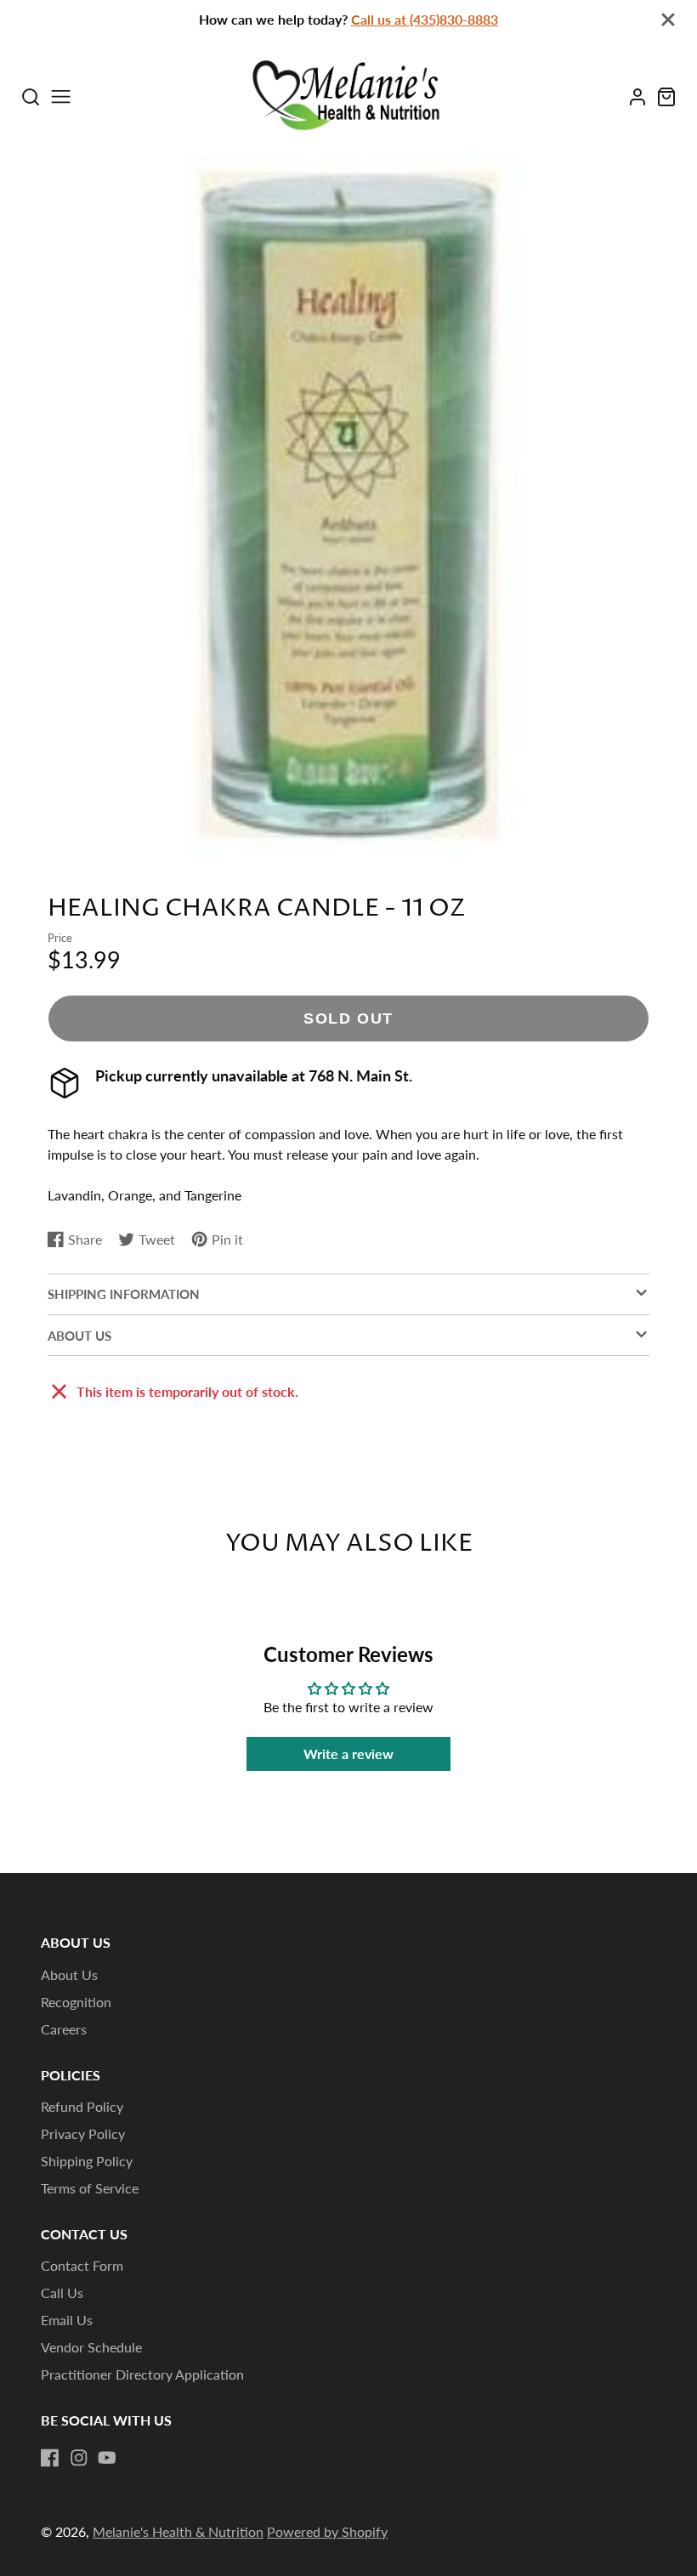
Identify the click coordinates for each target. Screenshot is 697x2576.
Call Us (62, 2292)
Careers (64, 2029)
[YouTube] (107, 2458)
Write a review (348, 1753)
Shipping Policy (87, 2161)
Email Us (67, 2320)
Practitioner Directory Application (142, 2374)
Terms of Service (90, 2188)
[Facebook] (50, 2458)
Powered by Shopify (327, 2531)
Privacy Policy (83, 2133)
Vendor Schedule (91, 2347)
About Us (69, 1975)
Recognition (76, 2002)
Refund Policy (82, 2106)
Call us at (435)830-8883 (425, 19)
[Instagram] (79, 2458)
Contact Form (82, 2265)
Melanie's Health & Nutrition (178, 2531)
